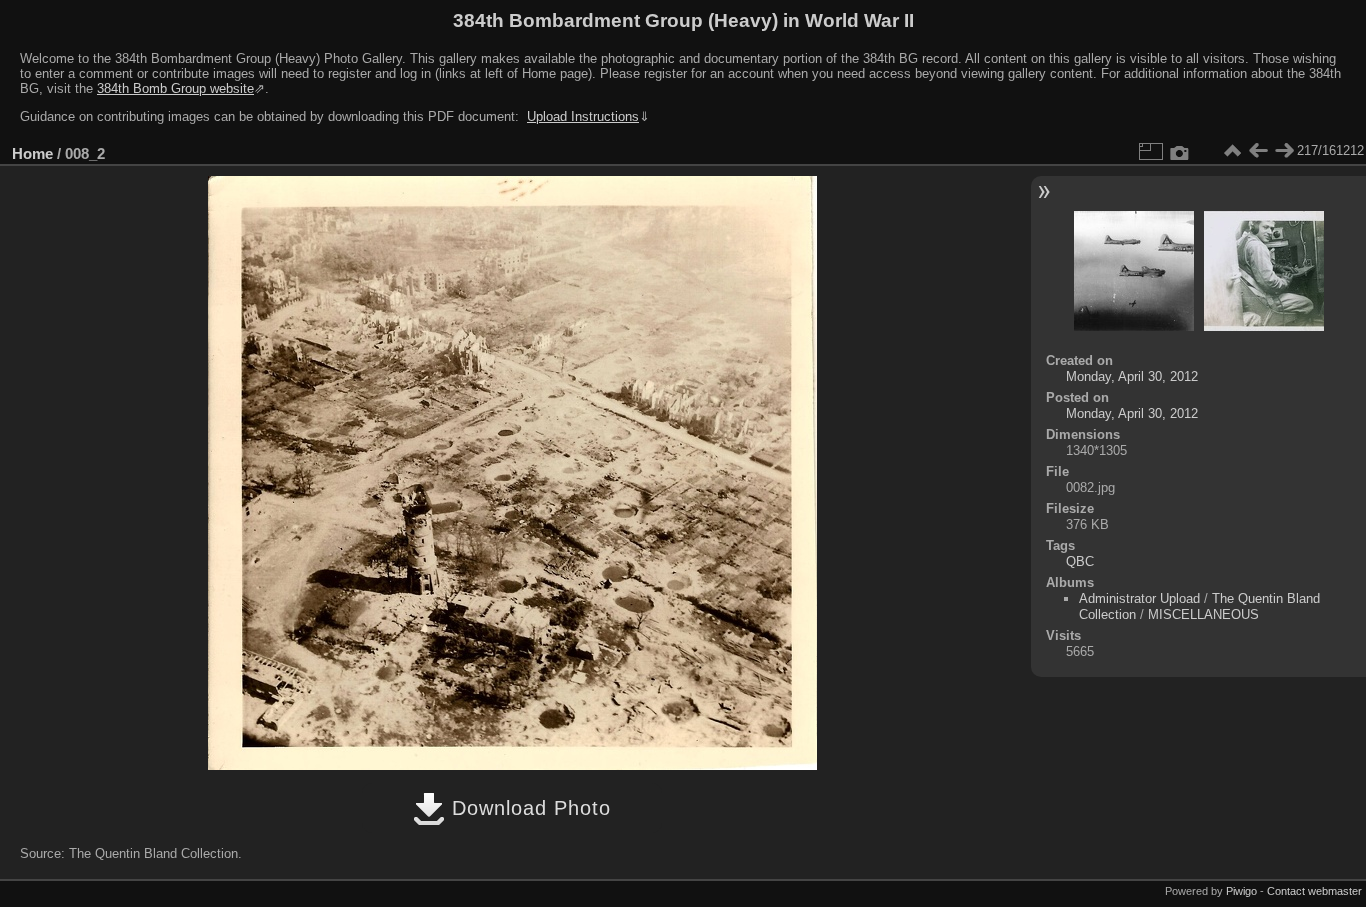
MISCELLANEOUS (1203, 614)
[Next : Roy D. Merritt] (1284, 151)
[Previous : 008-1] (1258, 151)
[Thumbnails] (1232, 151)
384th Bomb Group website (175, 88)
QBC (1080, 561)
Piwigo (1241, 891)
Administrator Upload (1139, 598)
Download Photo (528, 808)
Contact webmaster (1314, 891)
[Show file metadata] (1180, 151)
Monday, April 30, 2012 (1132, 376)
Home (32, 153)
